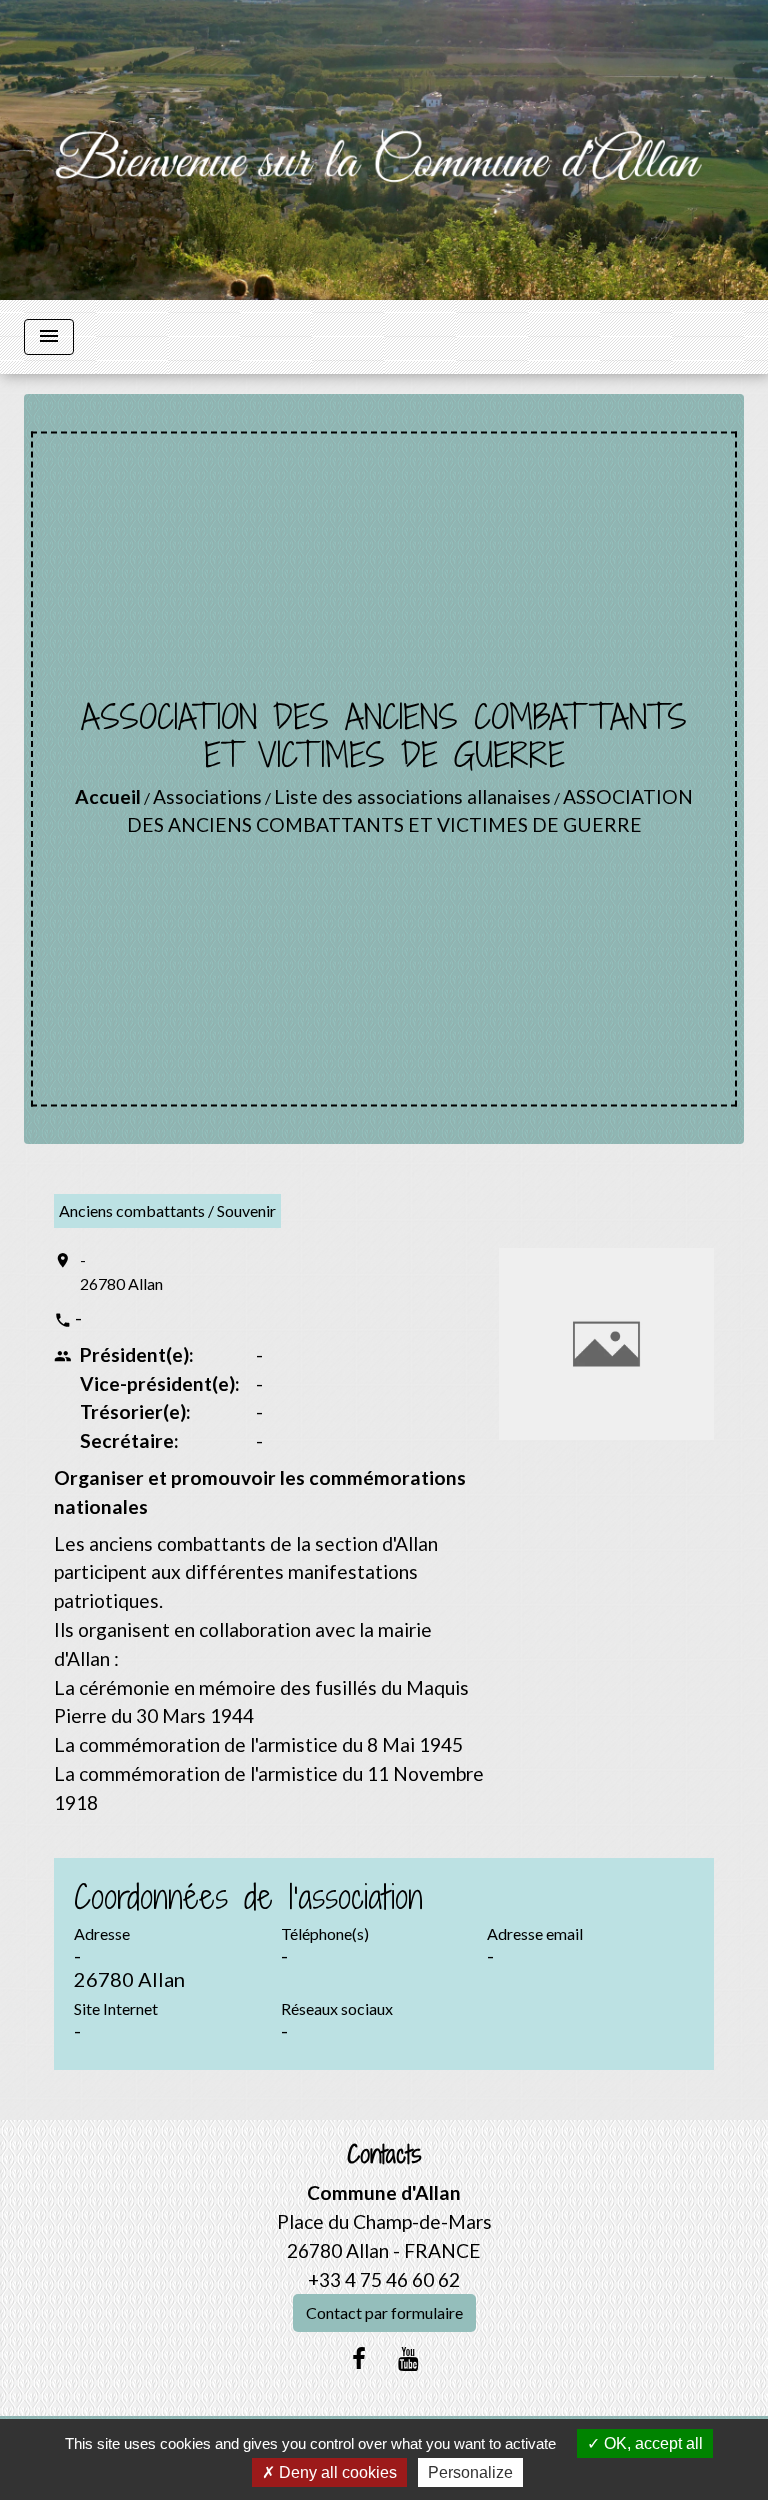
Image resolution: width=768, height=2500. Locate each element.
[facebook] (359, 2358)
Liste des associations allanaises (412, 796)
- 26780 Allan (121, 1271)
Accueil (108, 796)
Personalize (470, 2472)
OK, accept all (651, 2443)
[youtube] (409, 2358)
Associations (207, 796)
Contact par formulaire (384, 2312)
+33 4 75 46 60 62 (384, 2279)
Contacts (384, 2154)
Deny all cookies (336, 2472)
